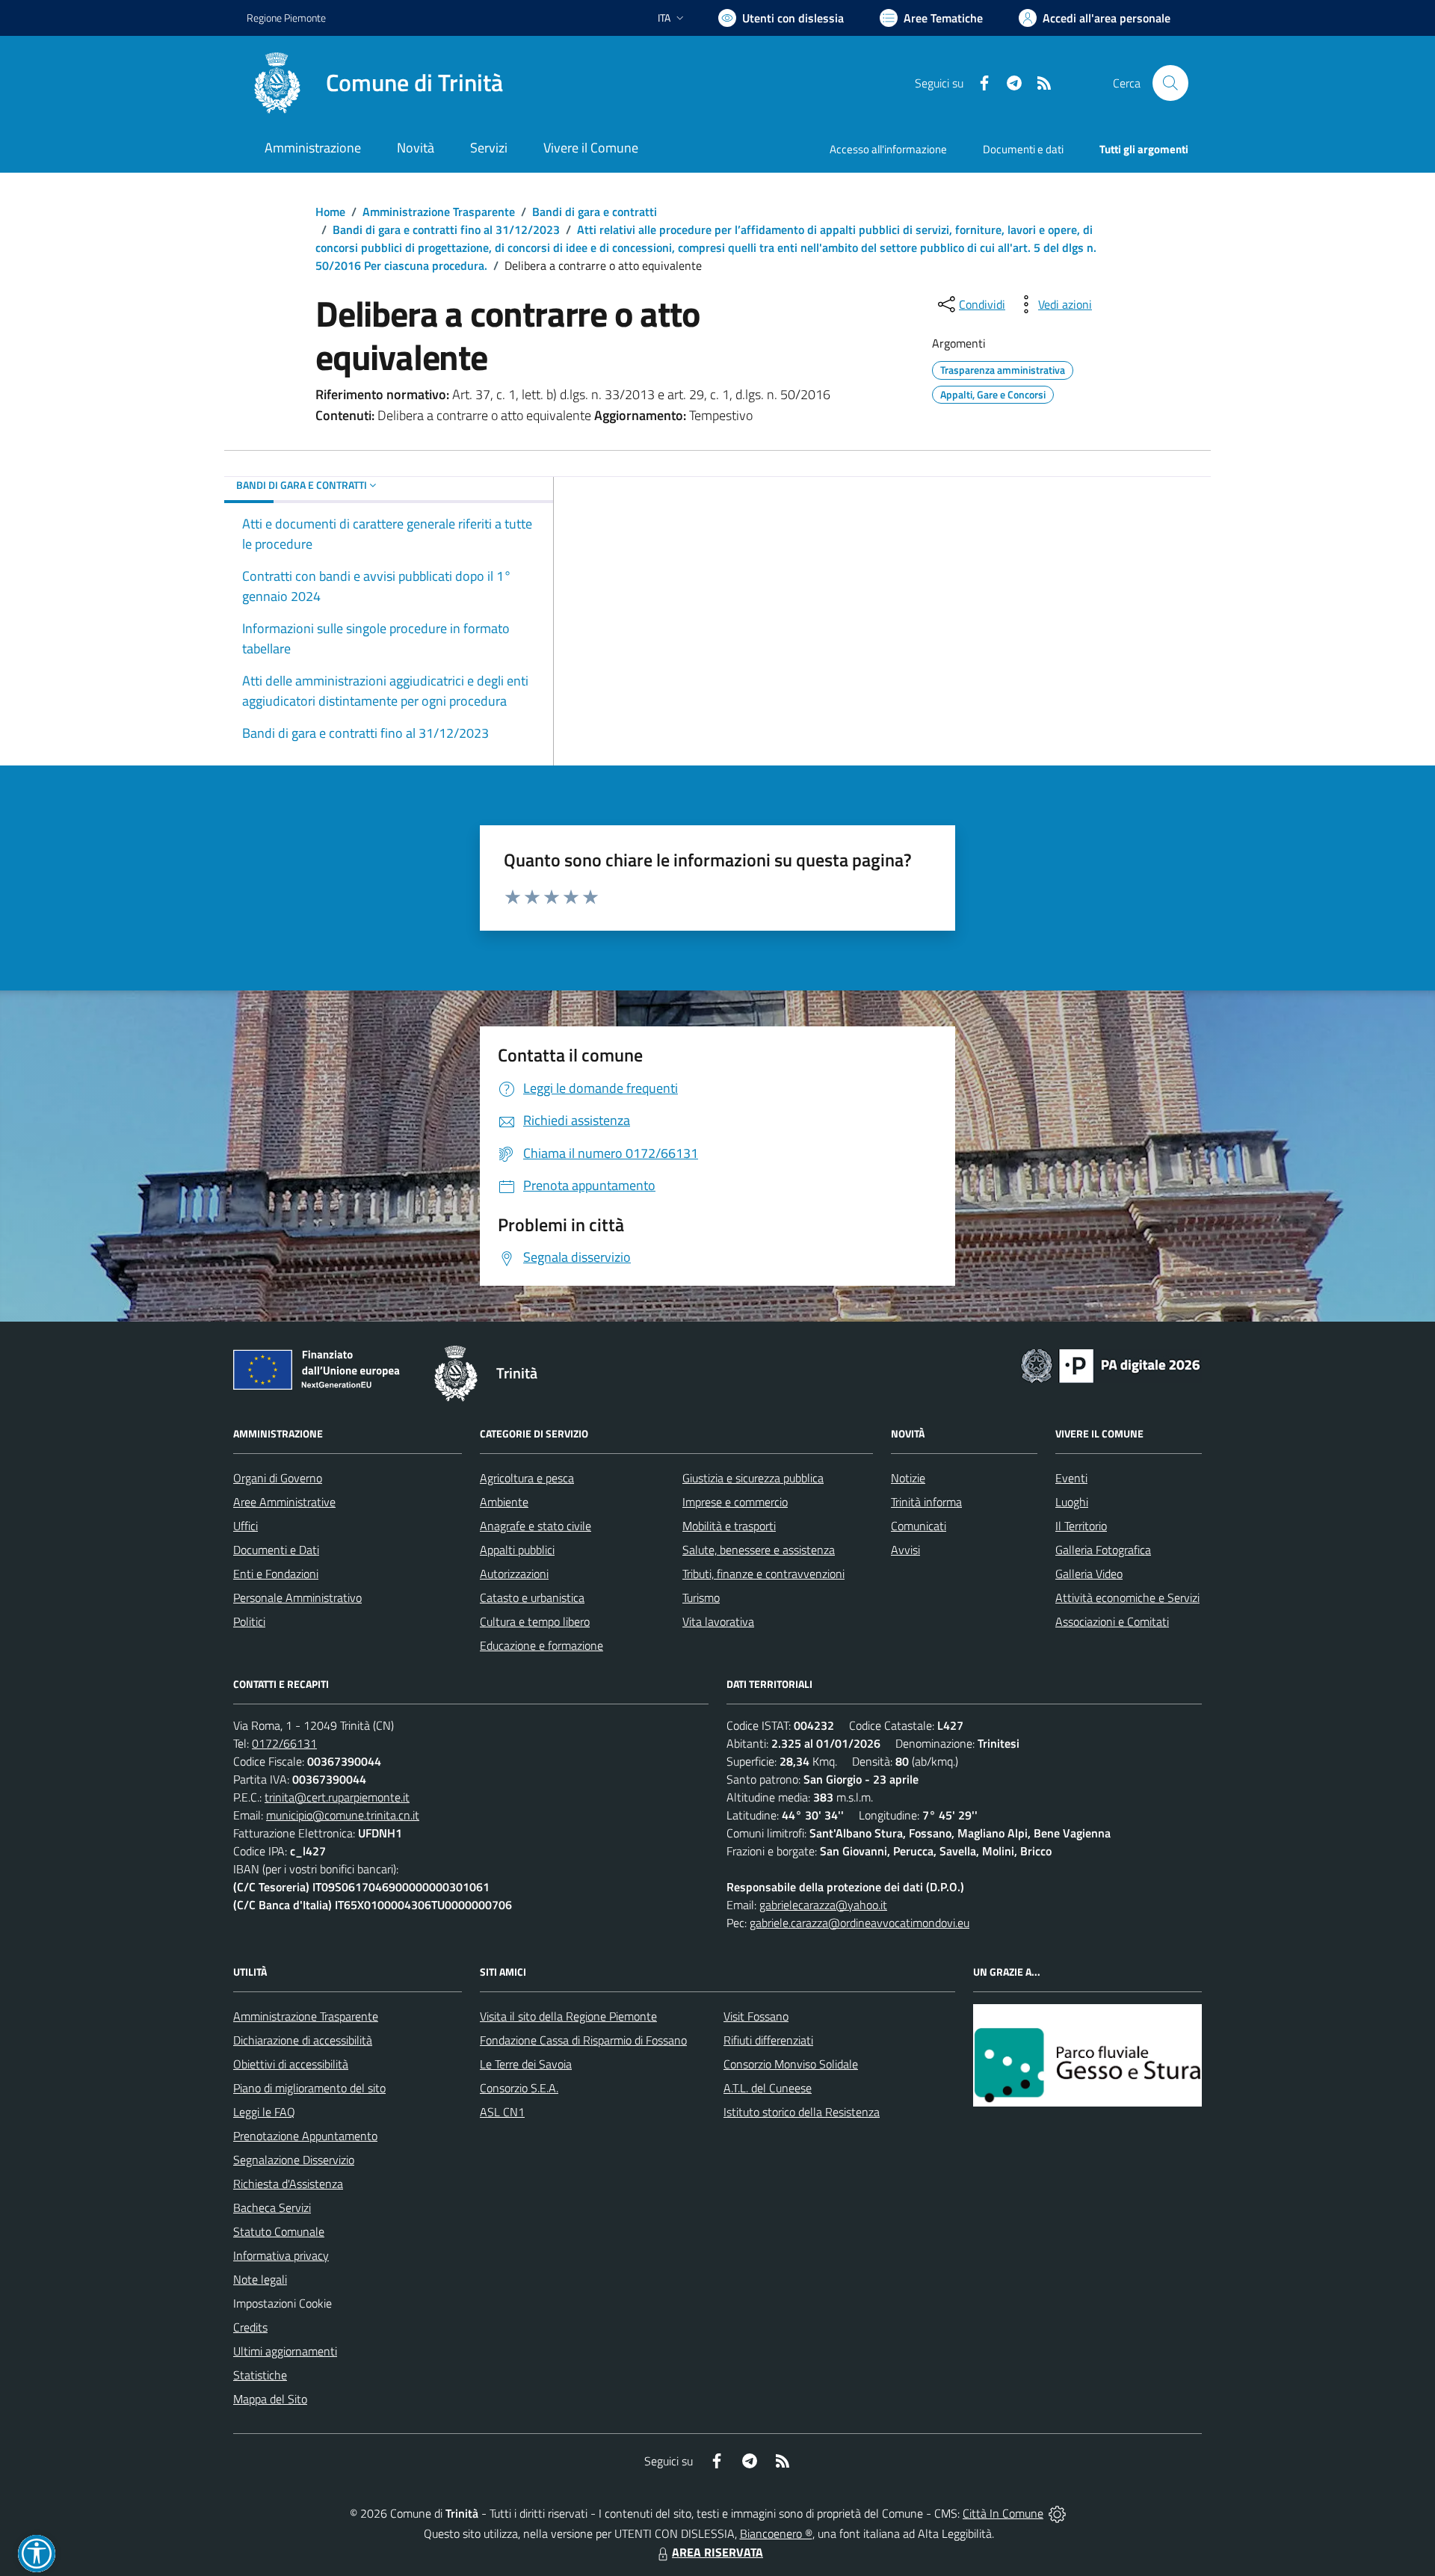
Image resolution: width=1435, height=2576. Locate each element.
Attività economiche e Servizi (1127, 1597)
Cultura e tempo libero (535, 1621)
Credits (250, 2327)
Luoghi (1072, 1502)
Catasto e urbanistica (532, 1597)
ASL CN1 (502, 2112)
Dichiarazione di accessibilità (303, 2040)
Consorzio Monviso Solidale (791, 2064)
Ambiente (504, 1502)
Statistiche (260, 2375)
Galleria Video (1089, 1574)
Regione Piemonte (286, 18)
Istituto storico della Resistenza (802, 2112)
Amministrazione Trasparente (439, 212)
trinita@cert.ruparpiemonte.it (337, 1797)
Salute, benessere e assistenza (759, 1550)
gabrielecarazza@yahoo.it (823, 1905)
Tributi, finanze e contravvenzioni (763, 1574)
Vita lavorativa (718, 1621)
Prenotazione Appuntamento (305, 2136)
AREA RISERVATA (717, 2552)
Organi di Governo (278, 1478)
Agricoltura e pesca (527, 1478)
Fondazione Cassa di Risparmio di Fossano (583, 2040)
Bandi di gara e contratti (595, 212)
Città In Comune (1003, 2513)
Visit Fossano (756, 2016)
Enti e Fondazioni (276, 1574)
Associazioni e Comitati (1112, 1621)
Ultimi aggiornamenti (285, 2351)
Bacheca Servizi (272, 2207)
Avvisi (905, 1550)
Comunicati (919, 1526)
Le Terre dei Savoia (526, 2064)
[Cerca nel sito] (1170, 83)
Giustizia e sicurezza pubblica (753, 1478)
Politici (249, 1621)
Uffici (246, 1526)
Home (330, 212)
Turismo (701, 1597)
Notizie (908, 1478)
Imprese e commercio (735, 1502)
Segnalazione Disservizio (294, 2160)
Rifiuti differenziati (768, 2040)
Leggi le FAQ (264, 2112)
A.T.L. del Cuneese (768, 2088)
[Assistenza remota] (1057, 2513)
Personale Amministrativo (297, 1597)
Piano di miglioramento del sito (309, 2088)
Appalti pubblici (517, 1550)
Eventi (1071, 1478)
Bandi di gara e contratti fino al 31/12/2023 (446, 229)
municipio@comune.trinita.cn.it (343, 1815)
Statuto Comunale (279, 2231)
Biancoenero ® (776, 2533)
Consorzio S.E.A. (519, 2088)
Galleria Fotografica (1103, 1550)
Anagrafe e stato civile (536, 1526)
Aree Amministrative (284, 1502)
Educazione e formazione (541, 1645)
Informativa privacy (281, 2255)
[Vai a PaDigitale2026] (1111, 1364)
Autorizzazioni (514, 1574)
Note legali (260, 2279)
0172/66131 (284, 1743)
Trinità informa (926, 1502)
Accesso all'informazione (888, 149)
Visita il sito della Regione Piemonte (568, 2016)
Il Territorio (1081, 1526)
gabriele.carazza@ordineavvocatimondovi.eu (860, 1923)
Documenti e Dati (276, 1550)
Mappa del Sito (270, 2399)
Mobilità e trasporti (729, 1526)
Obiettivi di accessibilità (291, 2064)
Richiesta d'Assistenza (288, 2184)
